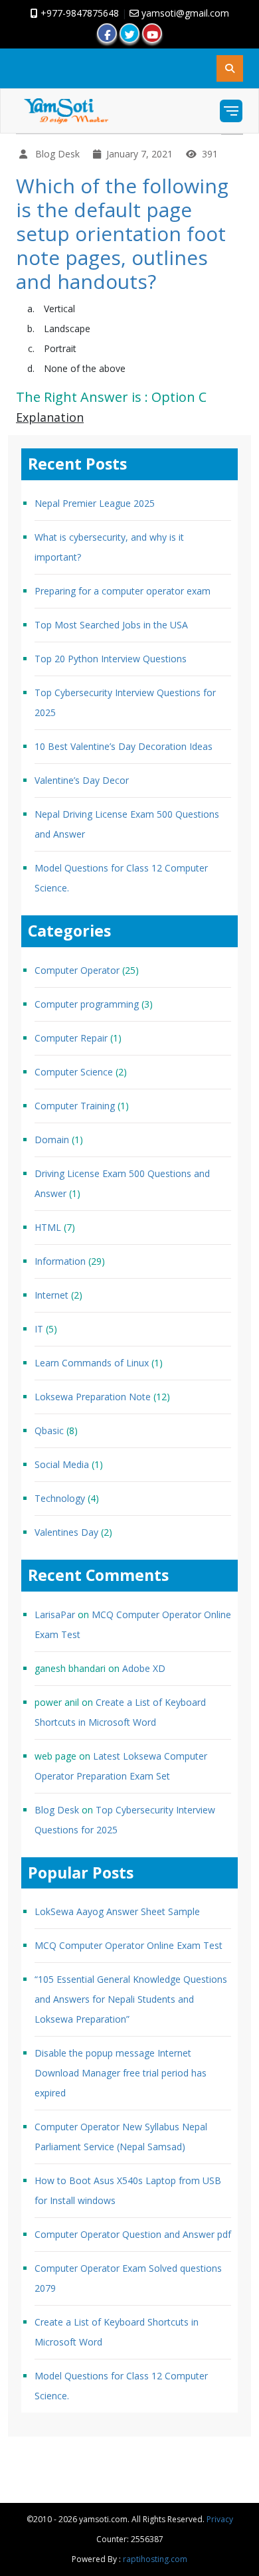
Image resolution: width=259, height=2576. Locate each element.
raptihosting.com (155, 2559)
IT (39, 1329)
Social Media (62, 1464)
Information (60, 1261)
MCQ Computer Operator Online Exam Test (129, 1945)
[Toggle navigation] (231, 111)
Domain (52, 1140)
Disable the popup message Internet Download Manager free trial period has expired (121, 2073)
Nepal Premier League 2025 (95, 503)
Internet (51, 1295)
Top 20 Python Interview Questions (111, 659)
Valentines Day (66, 1532)
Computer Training (75, 1106)
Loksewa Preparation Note (93, 1397)
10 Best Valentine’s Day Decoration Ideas (124, 746)
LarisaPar (55, 1614)
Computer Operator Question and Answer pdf (133, 2234)
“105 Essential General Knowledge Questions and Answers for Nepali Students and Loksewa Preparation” (131, 1999)
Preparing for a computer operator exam (123, 591)
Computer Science (74, 1072)
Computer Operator (77, 970)
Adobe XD (144, 1668)
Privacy (220, 2519)
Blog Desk (57, 1810)
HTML (48, 1227)
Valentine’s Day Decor (82, 780)
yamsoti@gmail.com (184, 13)
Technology (60, 1498)
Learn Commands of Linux (92, 1363)
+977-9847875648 (78, 13)
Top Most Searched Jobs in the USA (111, 625)
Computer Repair (71, 1038)
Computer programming (87, 1004)
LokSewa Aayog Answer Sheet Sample (117, 1911)
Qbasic (49, 1430)
